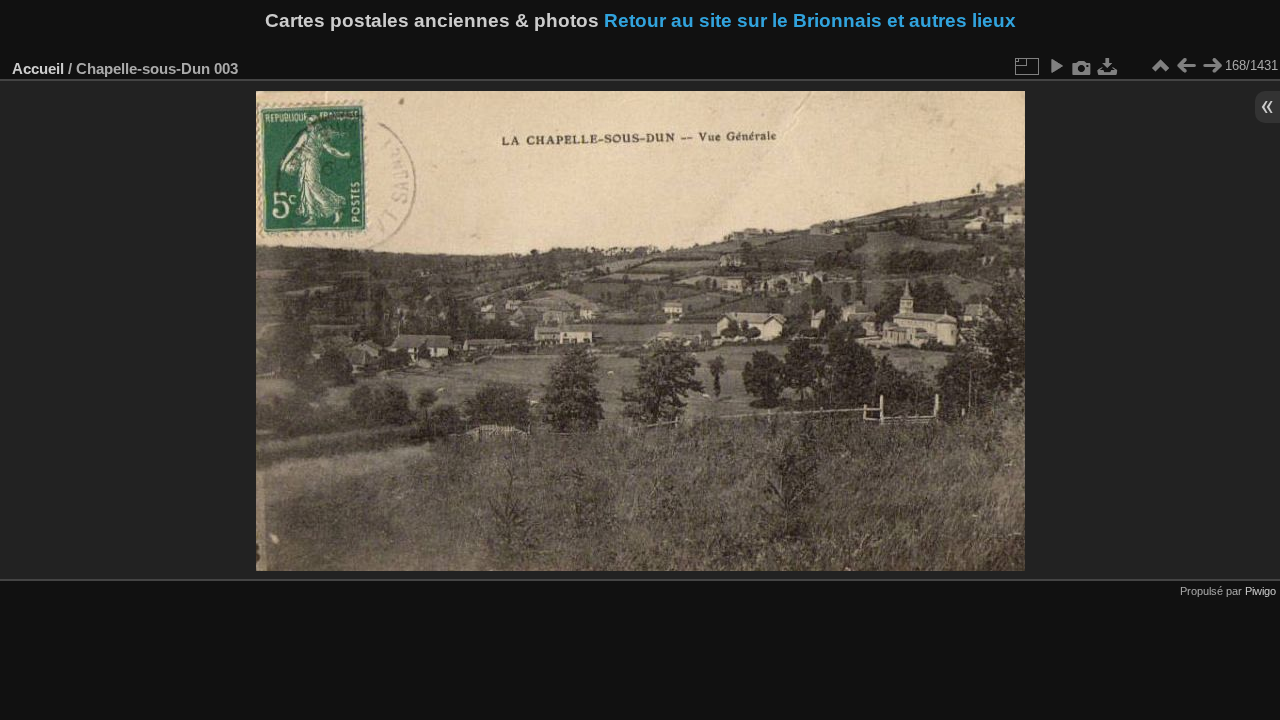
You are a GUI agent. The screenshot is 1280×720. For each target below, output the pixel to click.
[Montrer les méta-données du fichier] (1082, 66)
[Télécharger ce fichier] (1108, 66)
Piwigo (1260, 591)
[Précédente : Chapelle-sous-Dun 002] (1186, 66)
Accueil (38, 68)
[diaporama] (1056, 66)
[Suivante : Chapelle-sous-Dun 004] (1212, 66)
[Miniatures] (1160, 66)
